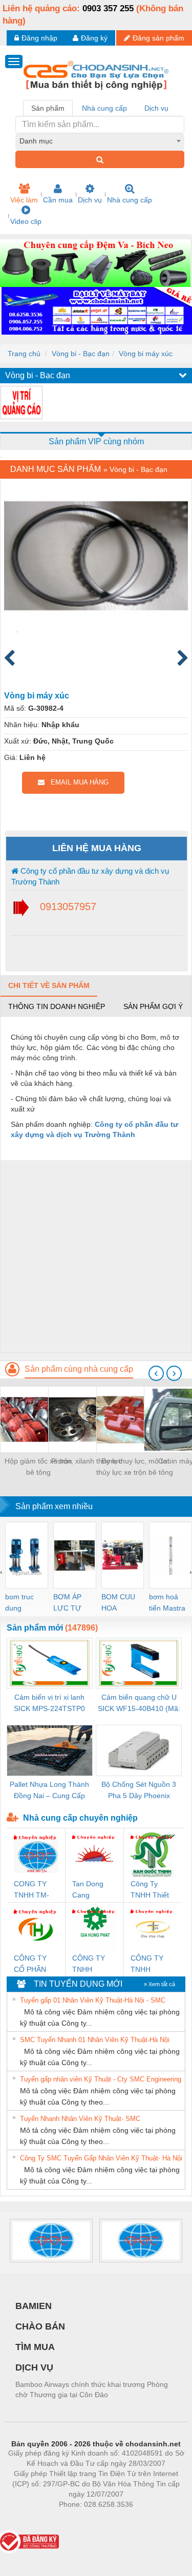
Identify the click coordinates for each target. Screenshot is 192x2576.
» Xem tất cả (159, 1984)
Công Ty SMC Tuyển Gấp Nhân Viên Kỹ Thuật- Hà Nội (101, 2158)
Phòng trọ (29, 2520)
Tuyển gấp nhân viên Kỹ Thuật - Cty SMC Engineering (101, 2079)
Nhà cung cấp (130, 200)
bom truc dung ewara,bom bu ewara (23, 1603)
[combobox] (100, 141)
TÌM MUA (35, 2347)
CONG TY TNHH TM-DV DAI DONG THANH (31, 1890)
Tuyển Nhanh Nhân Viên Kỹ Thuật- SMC (80, 2119)
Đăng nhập (39, 38)
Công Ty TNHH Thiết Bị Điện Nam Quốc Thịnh (151, 1890)
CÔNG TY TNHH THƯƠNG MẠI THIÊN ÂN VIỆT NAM (149, 1964)
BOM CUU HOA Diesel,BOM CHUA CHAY (122, 1603)
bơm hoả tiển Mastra (167, 1602)
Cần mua (58, 200)
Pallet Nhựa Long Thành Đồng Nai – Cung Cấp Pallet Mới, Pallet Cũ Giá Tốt (49, 1791)
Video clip (26, 221)
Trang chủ (24, 354)
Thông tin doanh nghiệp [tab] (57, 1006)
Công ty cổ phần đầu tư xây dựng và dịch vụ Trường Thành (90, 876)
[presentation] (156, 1373)
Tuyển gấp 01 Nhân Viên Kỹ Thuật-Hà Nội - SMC (93, 2000)
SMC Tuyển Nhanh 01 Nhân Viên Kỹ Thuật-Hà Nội (95, 2040)
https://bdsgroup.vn (82, 2520)
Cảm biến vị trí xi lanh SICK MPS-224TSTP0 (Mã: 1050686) (49, 1704)
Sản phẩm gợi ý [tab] (153, 1006)
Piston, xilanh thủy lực (87, 1461)
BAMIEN (34, 2306)
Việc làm (24, 200)
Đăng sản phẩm (158, 38)
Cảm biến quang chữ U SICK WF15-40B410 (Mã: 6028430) (139, 1704)
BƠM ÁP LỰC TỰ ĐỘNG (67, 1603)
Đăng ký (94, 38)
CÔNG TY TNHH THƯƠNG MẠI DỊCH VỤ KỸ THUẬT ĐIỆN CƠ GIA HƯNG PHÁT (94, 1964)
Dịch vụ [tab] (156, 108)
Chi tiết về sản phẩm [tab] (49, 985)
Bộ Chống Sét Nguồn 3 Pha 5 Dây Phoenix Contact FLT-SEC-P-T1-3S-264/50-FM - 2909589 (139, 1791)
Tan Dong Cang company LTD (88, 1890)
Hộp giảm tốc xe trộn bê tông (38, 1467)
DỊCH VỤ (34, 2367)
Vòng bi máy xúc (146, 354)
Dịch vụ (90, 200)
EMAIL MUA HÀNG (77, 782)
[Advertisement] (96, 1256)
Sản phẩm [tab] (48, 108)
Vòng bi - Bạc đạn (81, 354)
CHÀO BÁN (40, 2326)
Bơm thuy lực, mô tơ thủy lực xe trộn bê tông (135, 1467)
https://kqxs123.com (146, 2520)
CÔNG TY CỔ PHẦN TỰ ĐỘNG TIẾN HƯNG (34, 1964)
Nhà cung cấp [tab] (104, 108)
